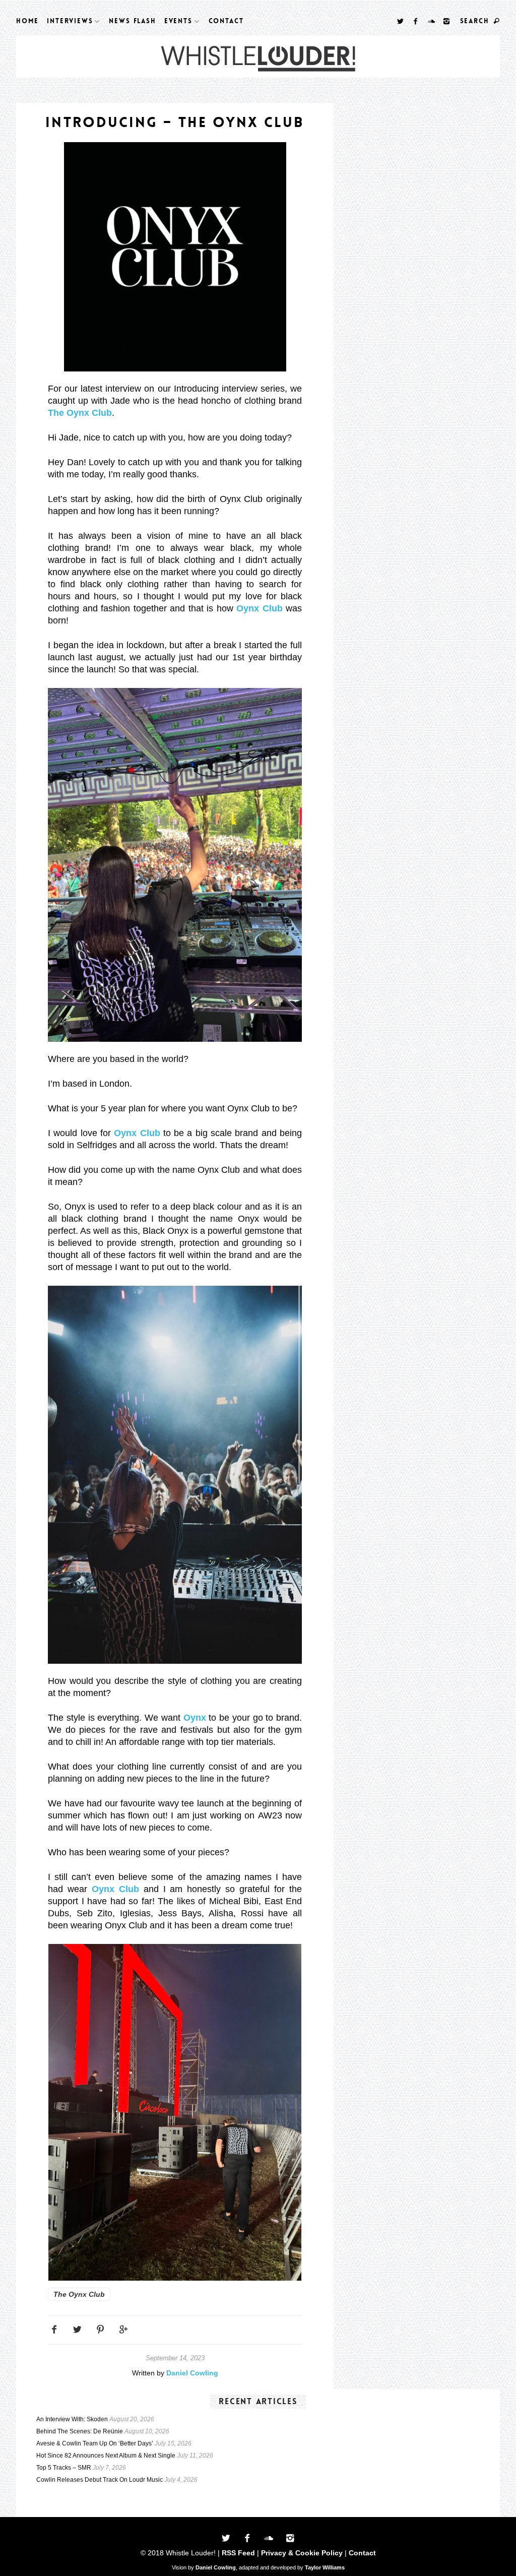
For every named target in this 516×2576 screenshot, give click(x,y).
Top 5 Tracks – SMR (64, 2468)
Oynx (195, 1718)
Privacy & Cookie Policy (302, 2553)
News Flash (132, 21)
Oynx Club (260, 608)
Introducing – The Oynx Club (175, 122)
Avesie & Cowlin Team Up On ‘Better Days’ (95, 2443)
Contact (226, 21)
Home (27, 21)
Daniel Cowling (192, 2373)
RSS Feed (238, 2553)
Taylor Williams (325, 2567)
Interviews (70, 21)
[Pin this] (101, 2329)
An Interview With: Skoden (72, 2419)
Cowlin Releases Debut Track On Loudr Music (100, 2480)
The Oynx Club (80, 413)
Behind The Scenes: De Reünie (80, 2431)
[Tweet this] (77, 2329)
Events (178, 21)
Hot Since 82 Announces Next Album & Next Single (106, 2456)
